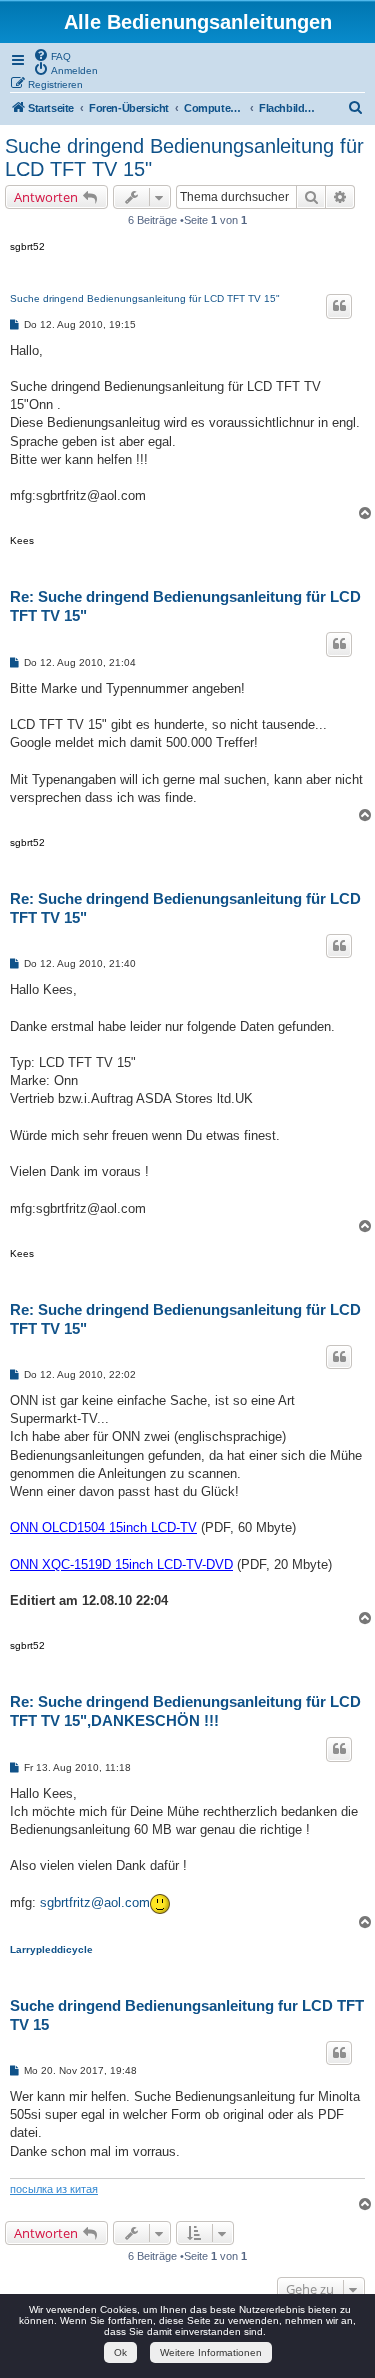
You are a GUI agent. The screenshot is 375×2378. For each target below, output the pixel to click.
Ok (120, 2352)
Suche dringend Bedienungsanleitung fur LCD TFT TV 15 (187, 2015)
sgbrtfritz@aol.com (95, 1902)
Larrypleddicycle (51, 1949)
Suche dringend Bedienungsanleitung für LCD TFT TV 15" (184, 157)
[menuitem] (52, 55)
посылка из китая (54, 2189)
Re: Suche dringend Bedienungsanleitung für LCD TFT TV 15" (185, 606)
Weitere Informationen (211, 2352)
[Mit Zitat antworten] (339, 306)
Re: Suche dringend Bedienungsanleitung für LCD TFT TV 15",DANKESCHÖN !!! (185, 1711)
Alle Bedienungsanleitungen (198, 22)
